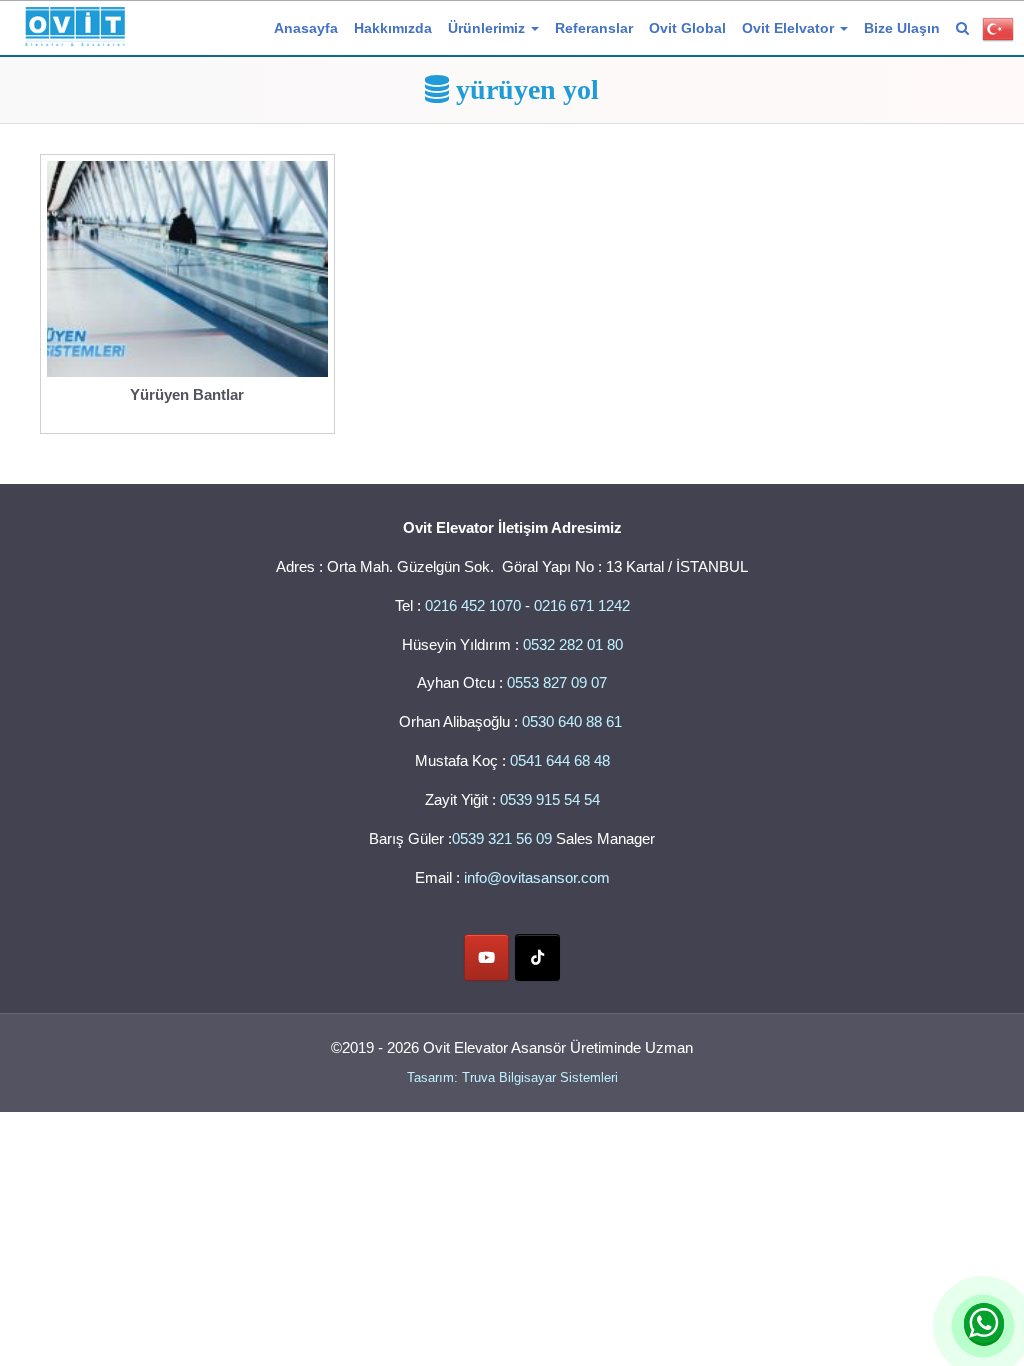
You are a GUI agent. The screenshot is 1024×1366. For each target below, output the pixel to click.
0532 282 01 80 (573, 644)
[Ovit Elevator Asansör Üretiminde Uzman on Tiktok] (537, 957)
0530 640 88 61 (574, 721)
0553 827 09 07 (557, 682)
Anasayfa (306, 28)
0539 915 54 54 (550, 799)
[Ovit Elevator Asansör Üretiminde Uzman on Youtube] (486, 957)
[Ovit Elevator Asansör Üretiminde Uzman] (75, 23)
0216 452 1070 (473, 605)
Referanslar (594, 28)
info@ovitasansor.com (537, 877)
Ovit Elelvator (790, 28)
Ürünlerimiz (488, 28)
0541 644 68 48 (560, 760)
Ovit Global (687, 28)
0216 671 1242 (582, 605)
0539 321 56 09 (502, 838)
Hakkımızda (393, 28)
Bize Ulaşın (902, 28)
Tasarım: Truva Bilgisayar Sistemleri (512, 1077)
